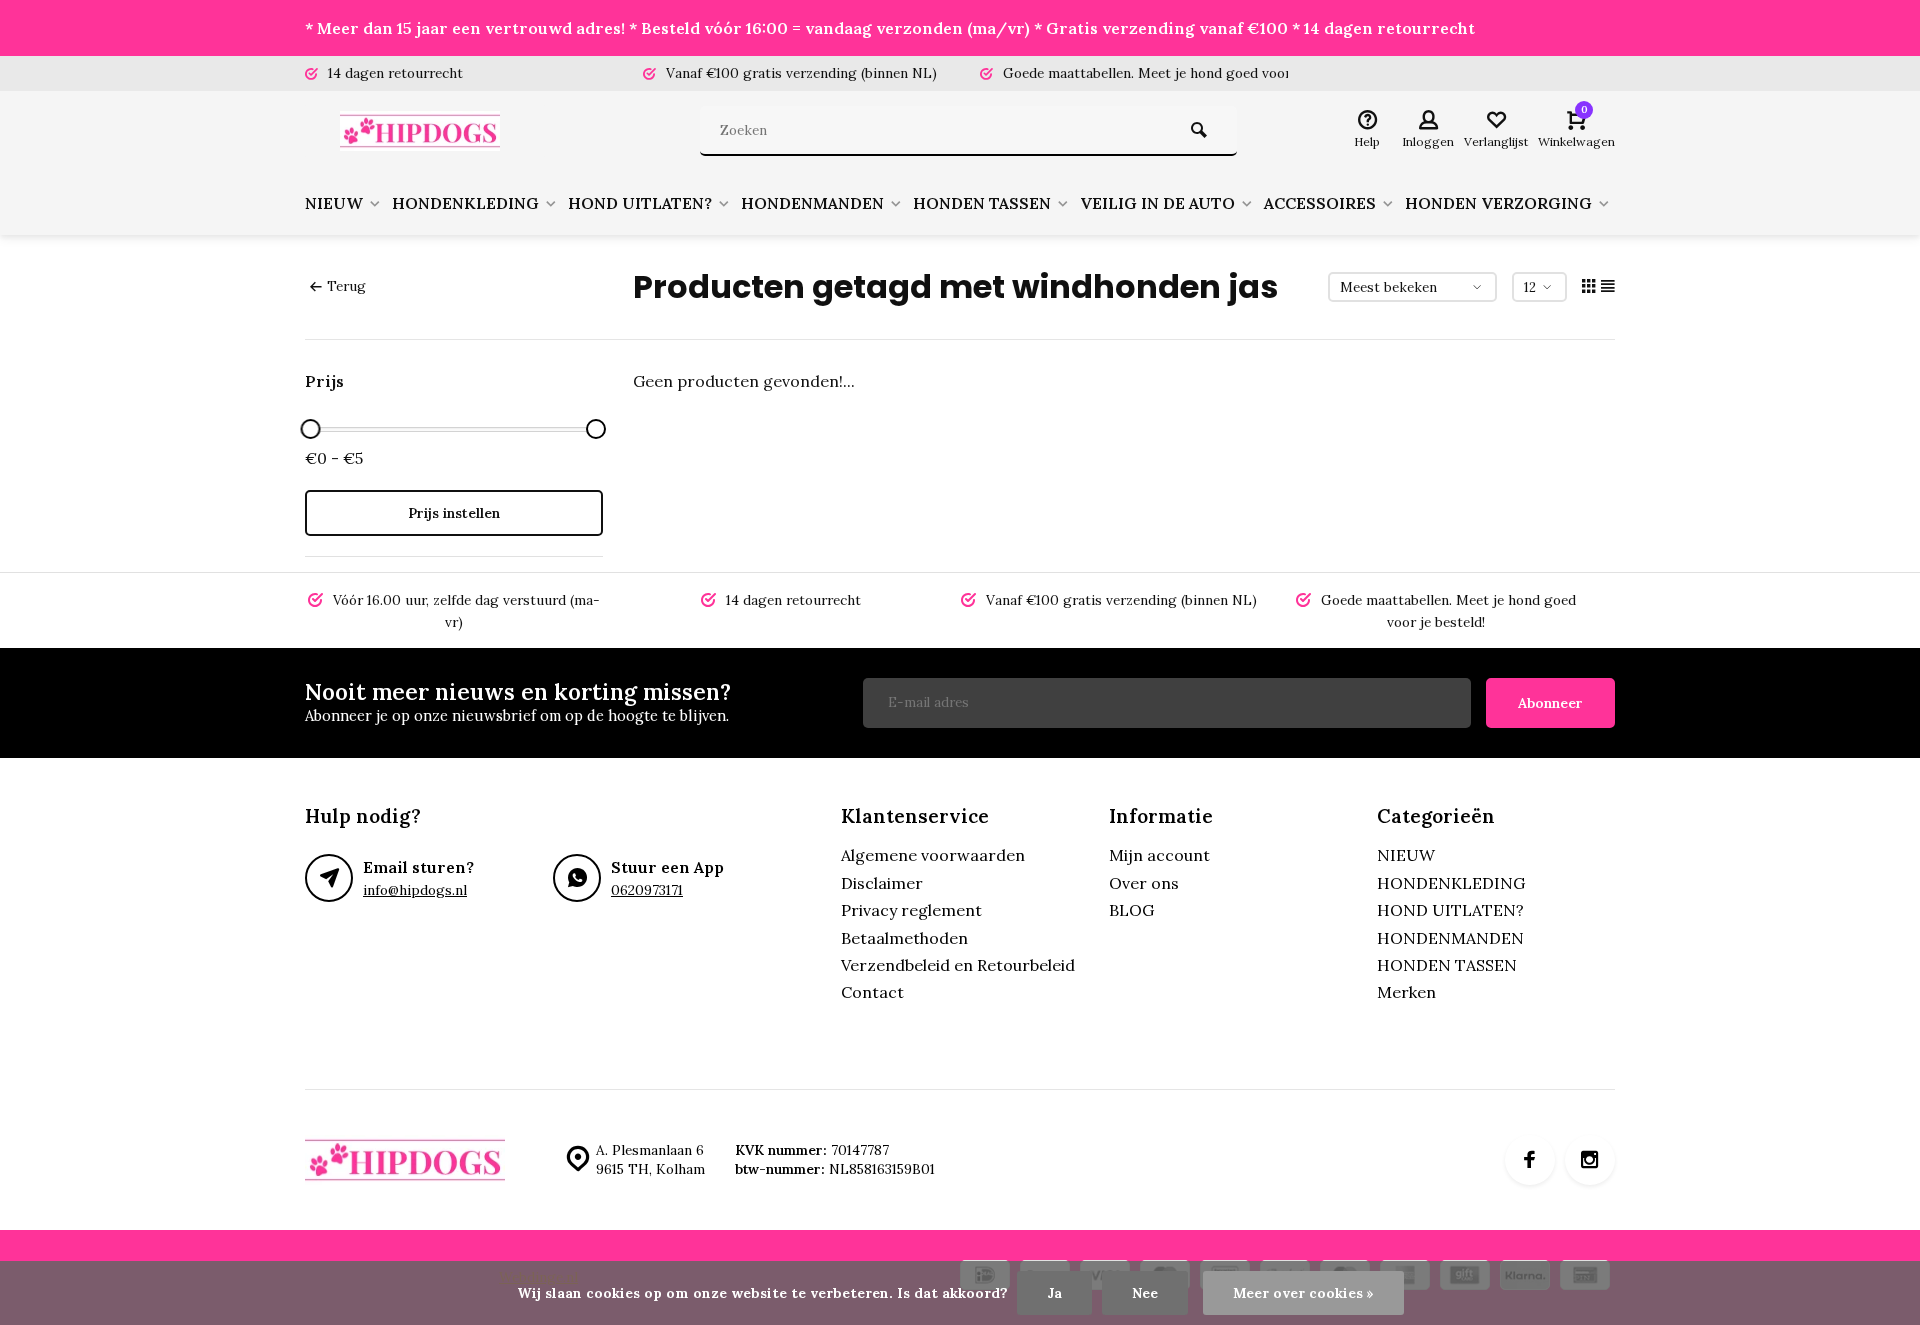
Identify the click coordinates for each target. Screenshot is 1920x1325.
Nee (1145, 1293)
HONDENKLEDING (465, 203)
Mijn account (1159, 855)
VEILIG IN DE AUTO (1157, 203)
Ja (1054, 1293)
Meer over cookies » (1303, 1293)
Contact (872, 992)
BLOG (1131, 910)
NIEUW (334, 203)
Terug (346, 286)
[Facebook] (1530, 1160)
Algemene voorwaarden (933, 855)
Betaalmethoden (904, 938)
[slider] (310, 429)
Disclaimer (882, 883)
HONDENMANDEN (812, 203)
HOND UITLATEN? (640, 203)
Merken (1406, 992)
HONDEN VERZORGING (1498, 203)
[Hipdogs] (425, 131)
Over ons (1144, 883)
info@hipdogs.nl (415, 890)
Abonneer (1550, 703)
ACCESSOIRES (1320, 203)
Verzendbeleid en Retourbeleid (958, 965)
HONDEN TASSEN (982, 203)
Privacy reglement (911, 910)
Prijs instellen (454, 513)
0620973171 (647, 890)
